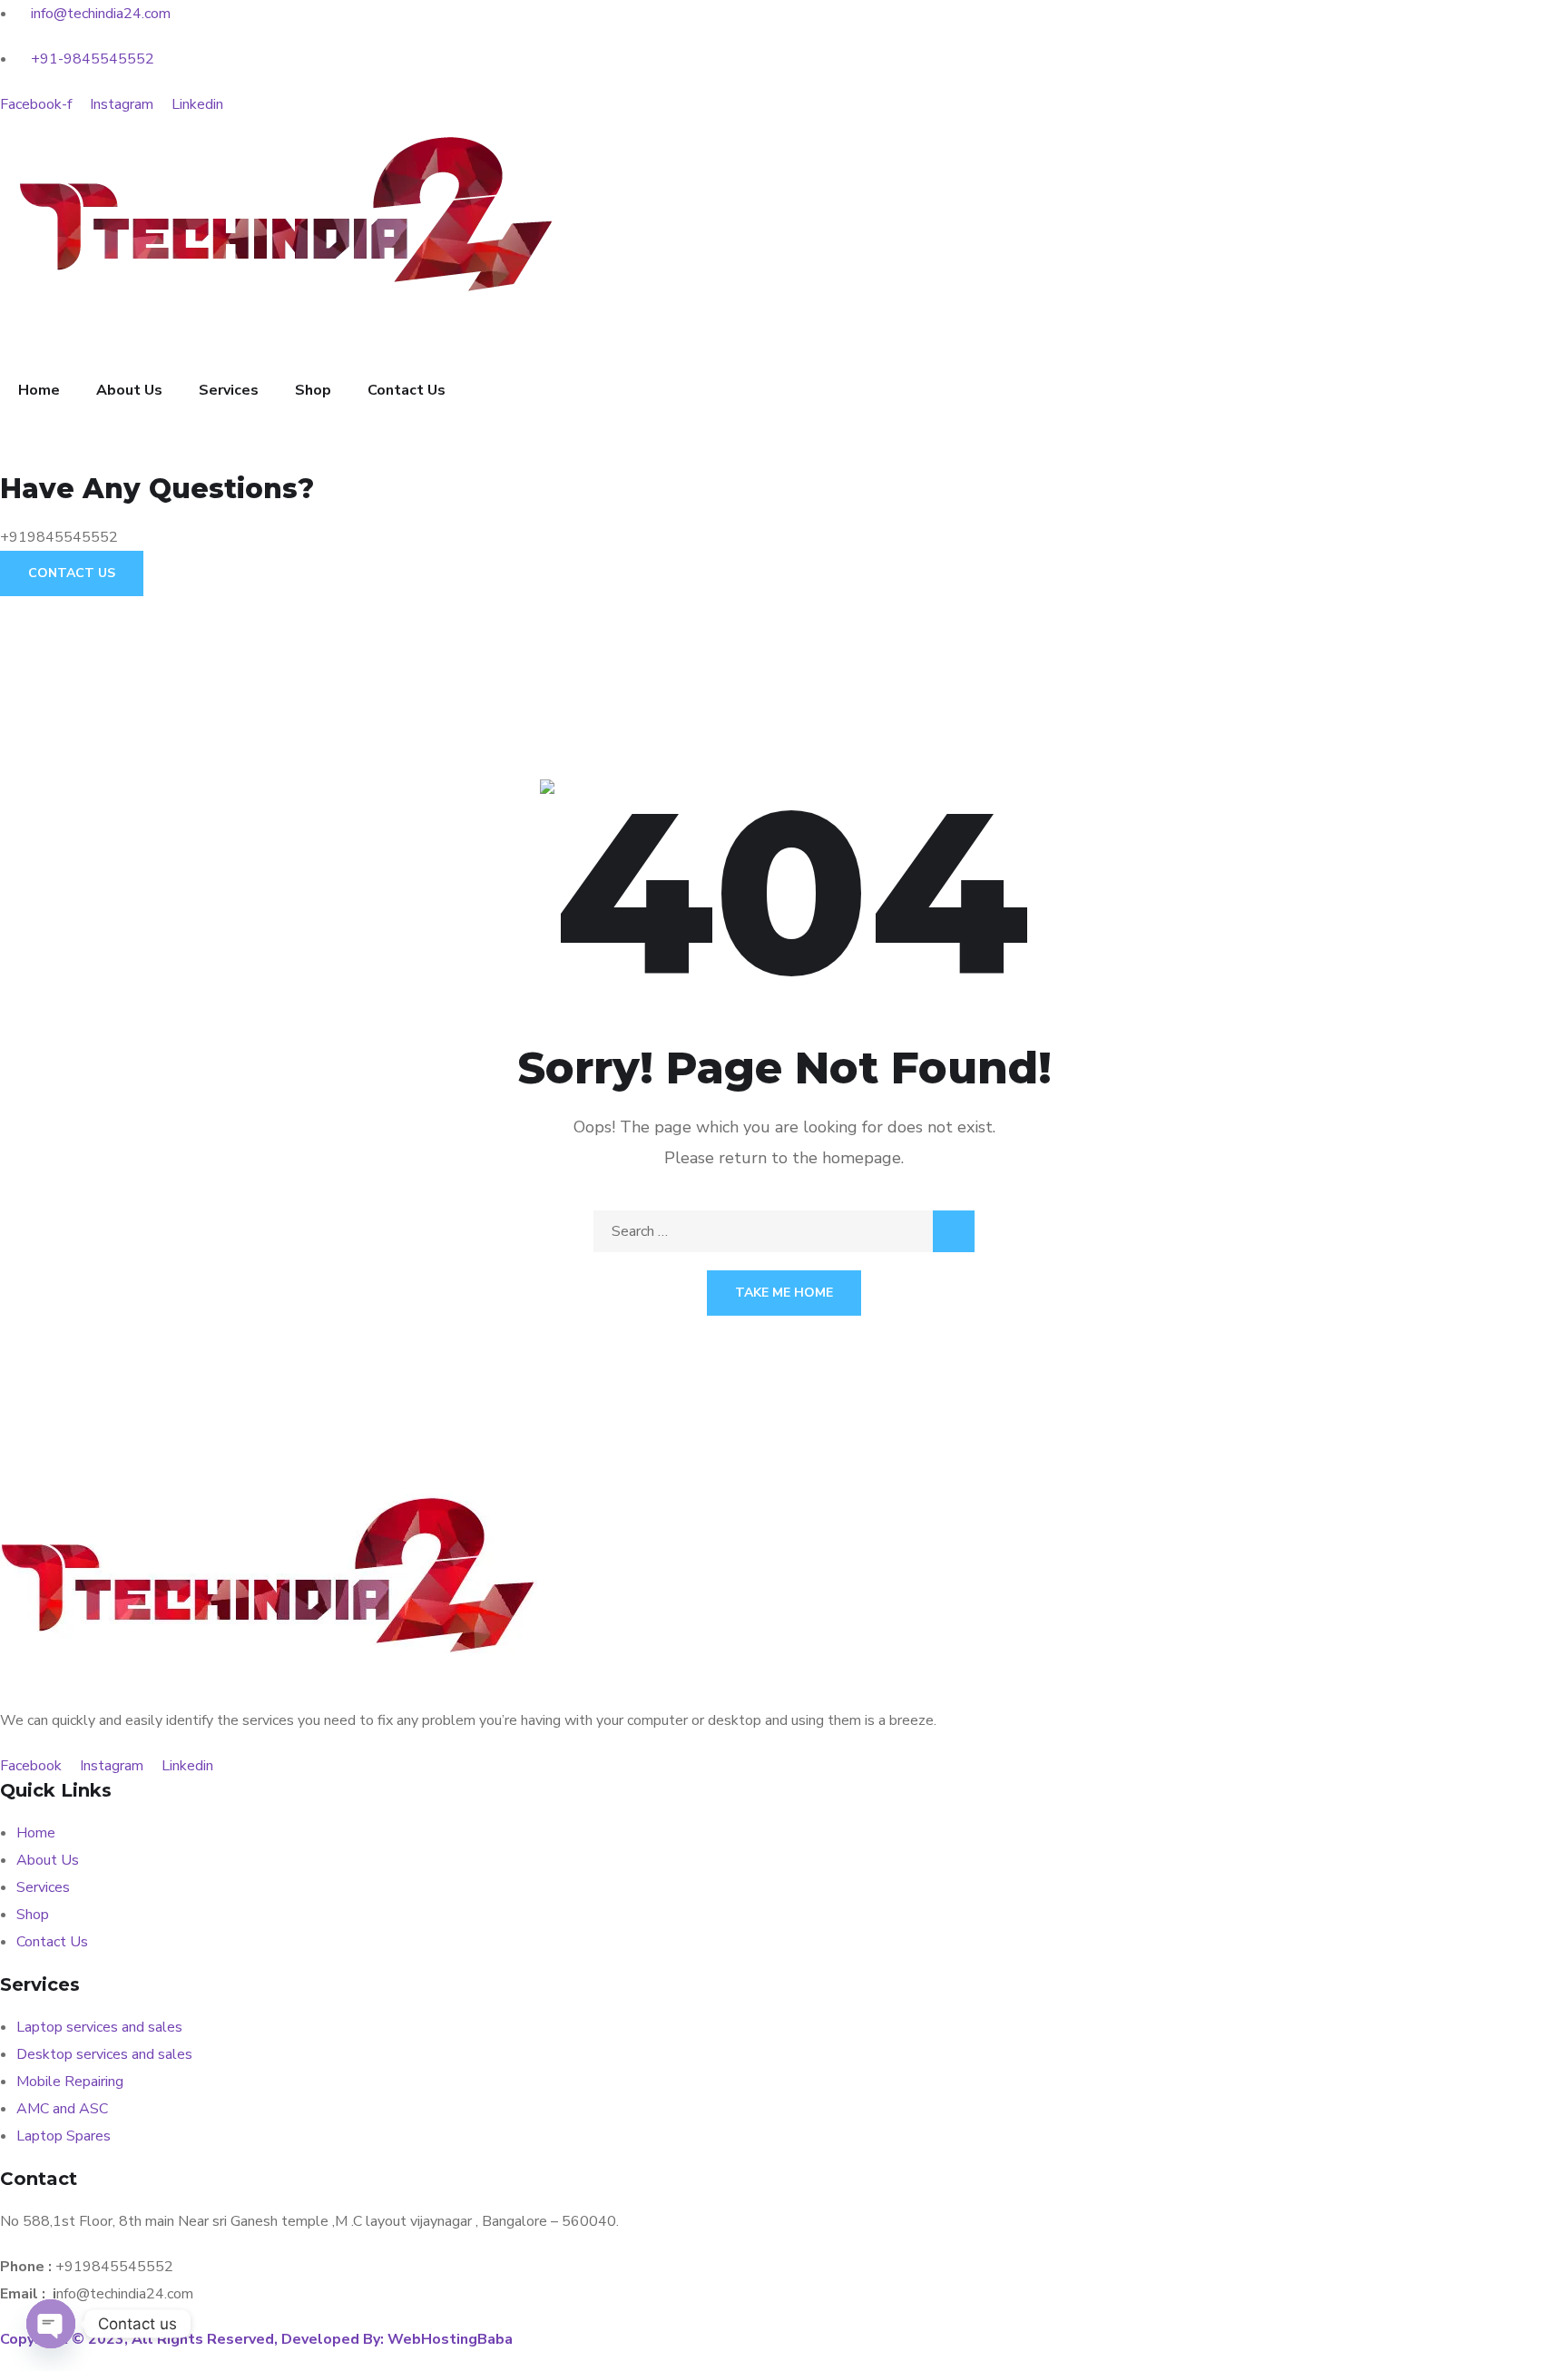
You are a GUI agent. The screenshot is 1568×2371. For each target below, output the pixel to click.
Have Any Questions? (157, 489)
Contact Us (407, 390)
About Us (129, 390)
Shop (313, 390)
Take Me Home (784, 1293)
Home (39, 390)
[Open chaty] (51, 2324)
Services (229, 390)
